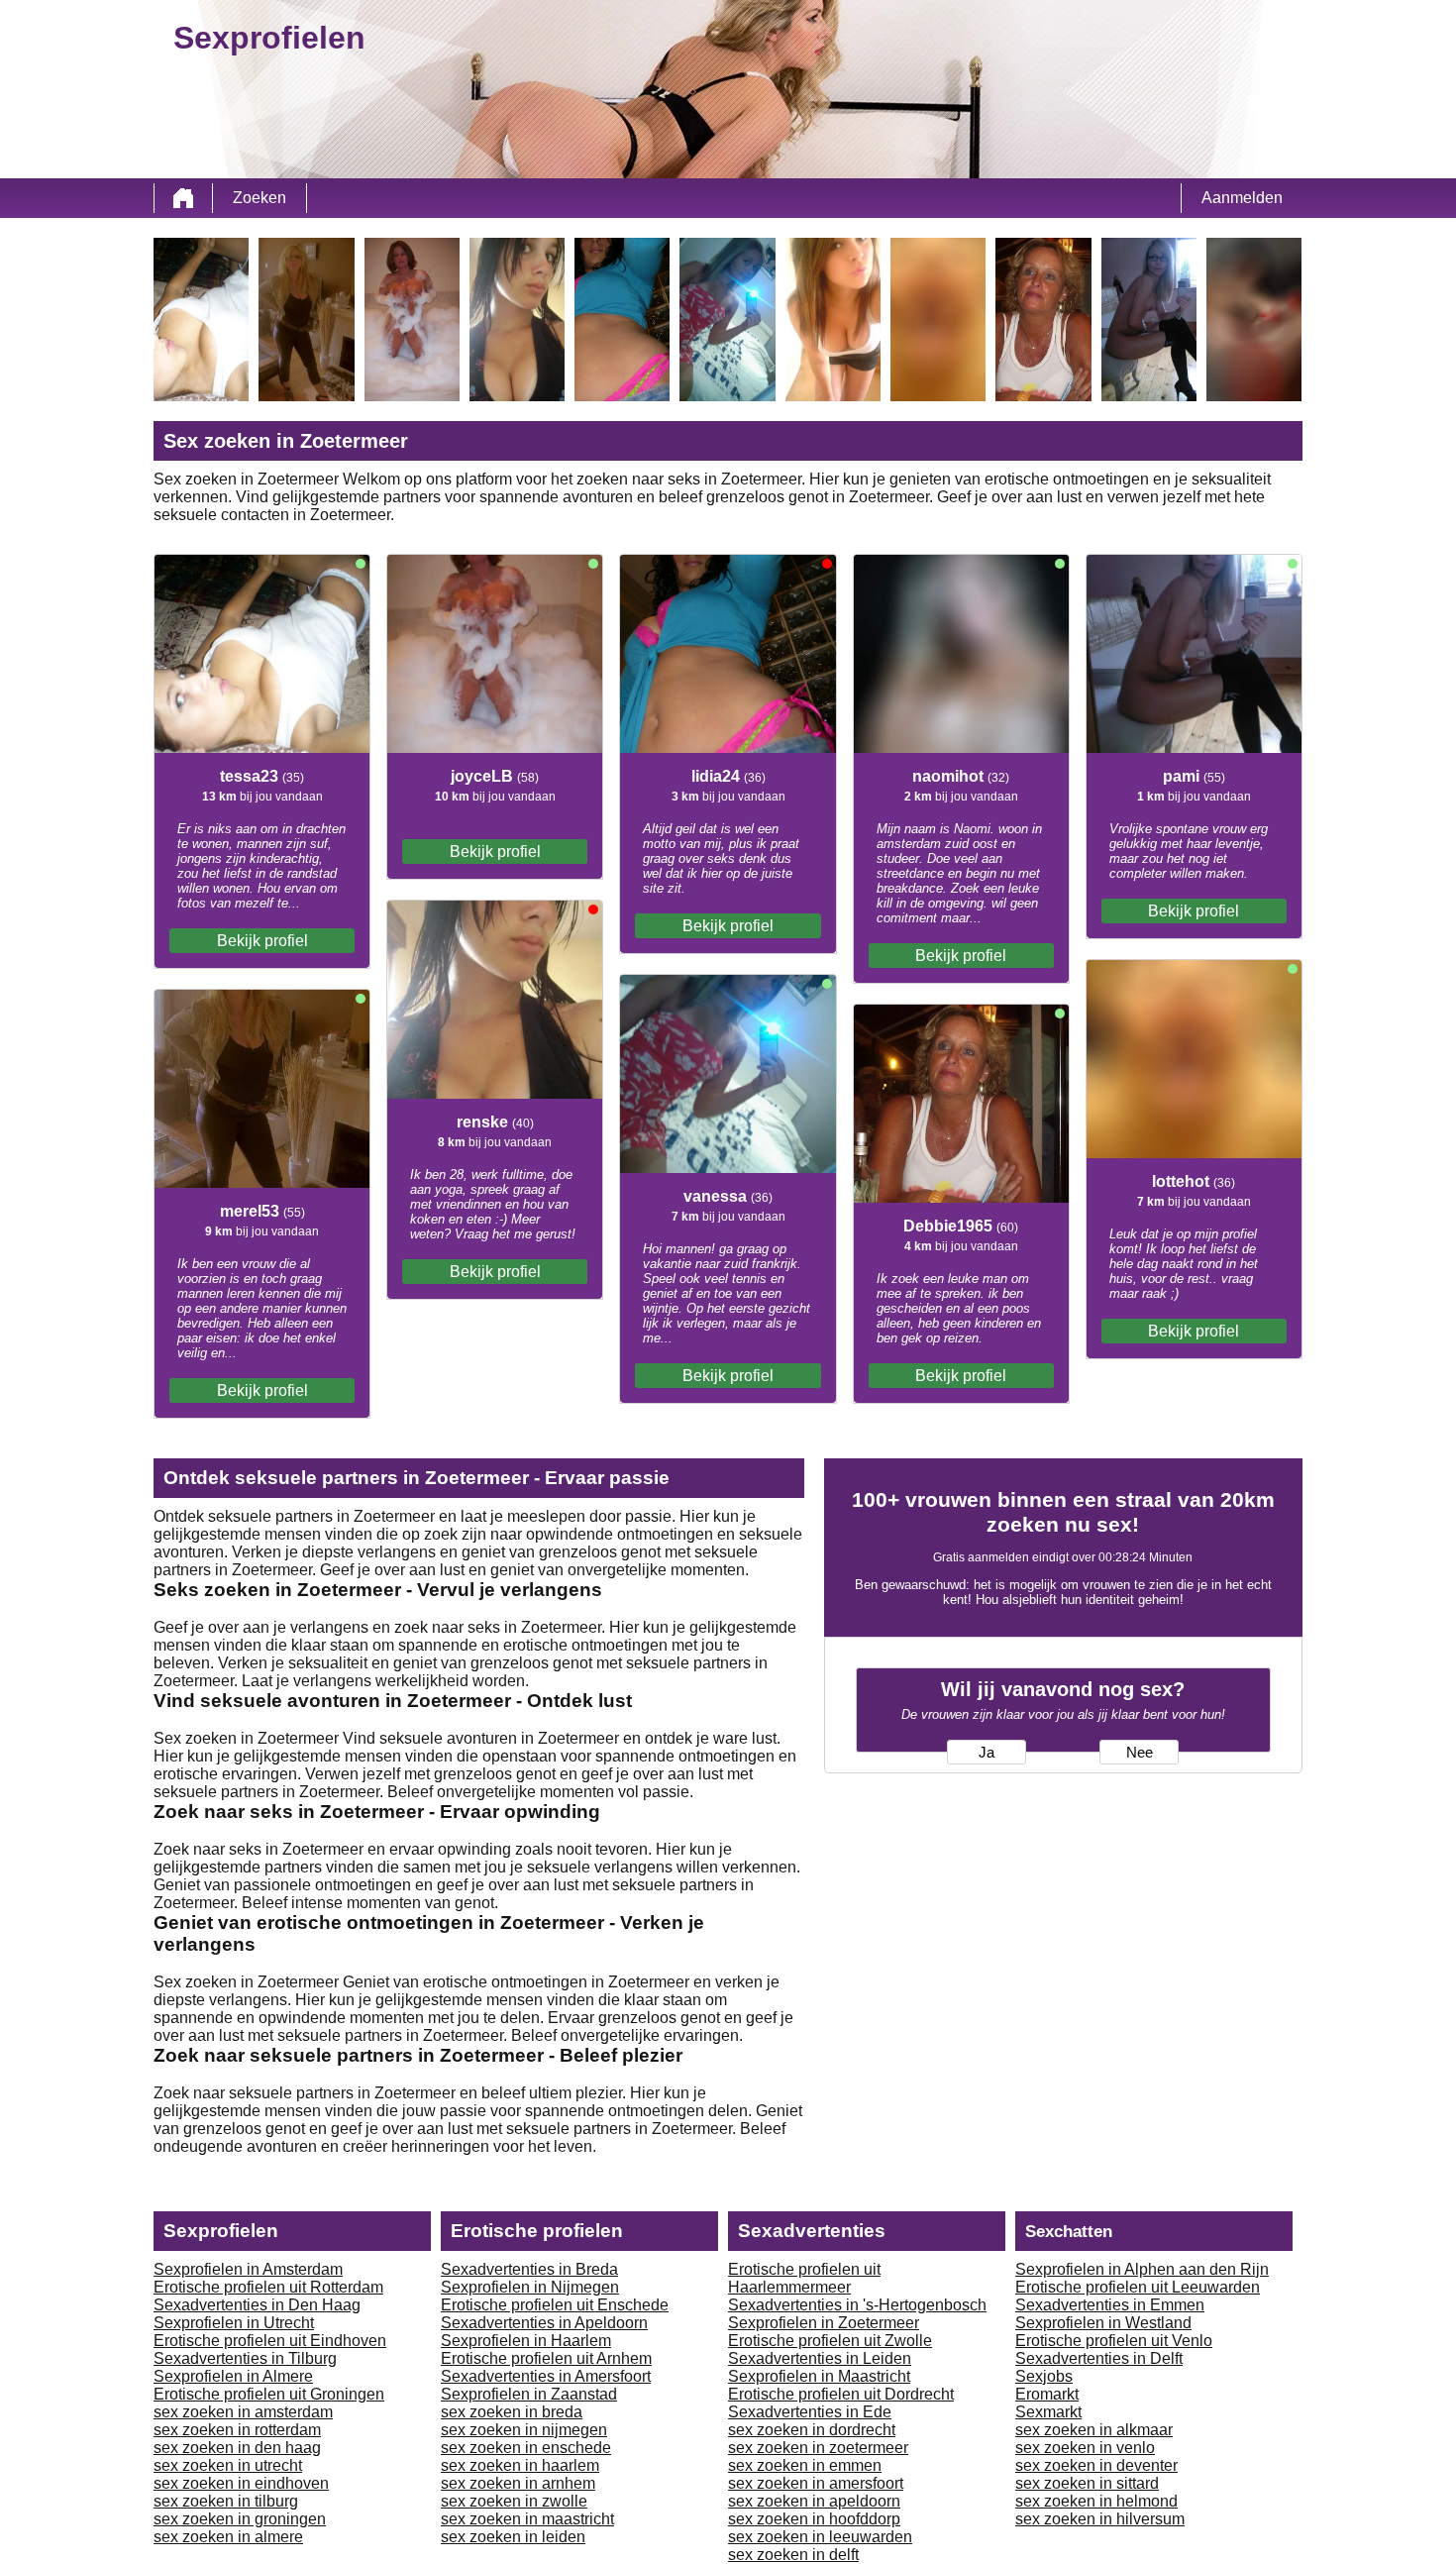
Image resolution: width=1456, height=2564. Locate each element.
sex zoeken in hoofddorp (814, 2519)
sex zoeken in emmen (805, 2465)
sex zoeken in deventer (1096, 2465)
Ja (987, 1753)
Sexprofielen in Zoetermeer (824, 2323)
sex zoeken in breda (512, 2412)
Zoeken (260, 198)
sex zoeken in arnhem (518, 2483)
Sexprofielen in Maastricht (819, 2376)
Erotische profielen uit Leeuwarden (1138, 2287)
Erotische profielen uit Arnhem (546, 2358)
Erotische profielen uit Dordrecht (841, 2394)
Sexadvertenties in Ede (810, 2412)
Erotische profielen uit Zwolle (830, 2341)
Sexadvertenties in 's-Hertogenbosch (857, 2305)
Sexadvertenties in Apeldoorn (544, 2323)
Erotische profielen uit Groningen (269, 2394)
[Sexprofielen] (183, 198)
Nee (1140, 1753)
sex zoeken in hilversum (1100, 2519)
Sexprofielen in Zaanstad (529, 2394)
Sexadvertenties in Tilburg (245, 2358)
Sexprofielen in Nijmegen (530, 2287)
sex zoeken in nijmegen (524, 2430)
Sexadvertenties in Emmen (1110, 2305)
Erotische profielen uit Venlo (1114, 2341)
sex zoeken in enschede (526, 2448)
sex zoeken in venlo (1085, 2448)
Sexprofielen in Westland (1103, 2323)
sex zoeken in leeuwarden (820, 2537)
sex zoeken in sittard (1087, 2483)
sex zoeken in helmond (1096, 2501)
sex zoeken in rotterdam (237, 2430)
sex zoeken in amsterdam (243, 2412)
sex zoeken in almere (228, 2537)
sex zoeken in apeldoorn (814, 2501)
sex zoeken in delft (793, 2555)
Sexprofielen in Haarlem (526, 2341)
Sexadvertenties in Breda (529, 2269)
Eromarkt (1047, 2394)
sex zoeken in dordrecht (812, 2430)
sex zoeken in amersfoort (816, 2483)
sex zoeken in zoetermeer (818, 2448)
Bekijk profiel (262, 941)
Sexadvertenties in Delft (1099, 2358)
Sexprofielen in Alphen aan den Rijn (1142, 2269)
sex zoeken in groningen (240, 2519)
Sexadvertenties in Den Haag (257, 2305)
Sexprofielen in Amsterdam (248, 2269)
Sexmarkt (1048, 2412)
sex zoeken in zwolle (514, 2501)
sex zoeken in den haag (237, 2448)
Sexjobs (1044, 2376)
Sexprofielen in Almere (233, 2376)
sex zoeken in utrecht (228, 2465)
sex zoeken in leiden (513, 2537)
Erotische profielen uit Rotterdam (268, 2287)
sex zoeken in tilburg (226, 2501)
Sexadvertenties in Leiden (820, 2358)
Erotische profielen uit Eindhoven (270, 2341)
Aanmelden (1242, 198)
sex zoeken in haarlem (520, 2465)
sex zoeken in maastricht (527, 2519)
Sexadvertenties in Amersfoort (546, 2376)
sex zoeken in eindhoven (241, 2483)
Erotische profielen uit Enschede (555, 2305)
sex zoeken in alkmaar (1094, 2430)
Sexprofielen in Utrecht (234, 2323)
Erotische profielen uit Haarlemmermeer (804, 2278)
